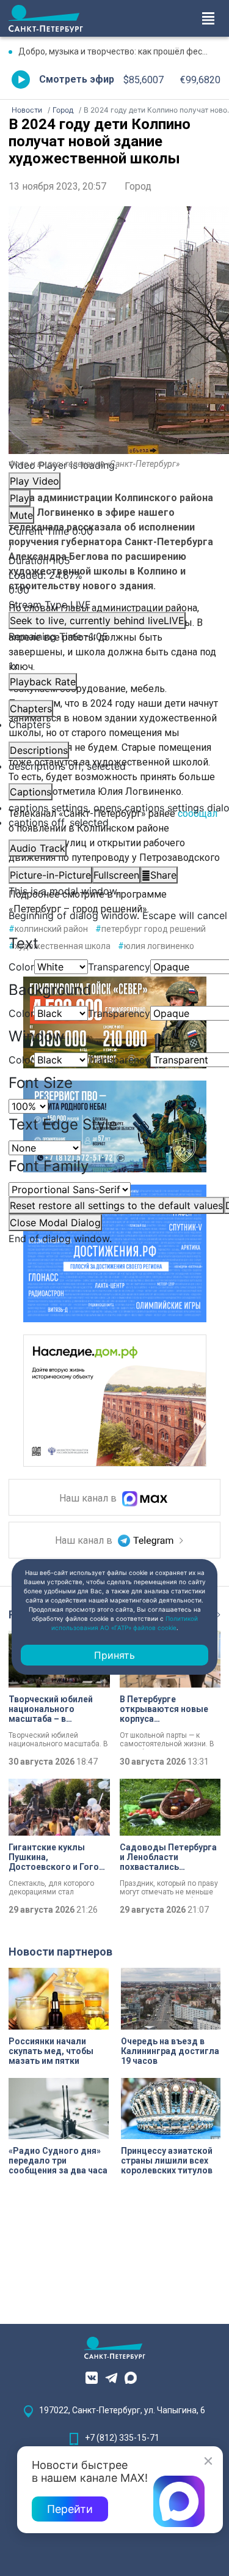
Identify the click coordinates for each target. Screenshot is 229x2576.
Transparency (119, 967)
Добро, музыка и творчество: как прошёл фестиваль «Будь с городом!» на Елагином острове (119, 51)
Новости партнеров (60, 1952)
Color (21, 967)
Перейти (70, 2509)
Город (138, 186)
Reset (116, 1205)
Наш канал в (89, 1499)
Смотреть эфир (77, 79)
